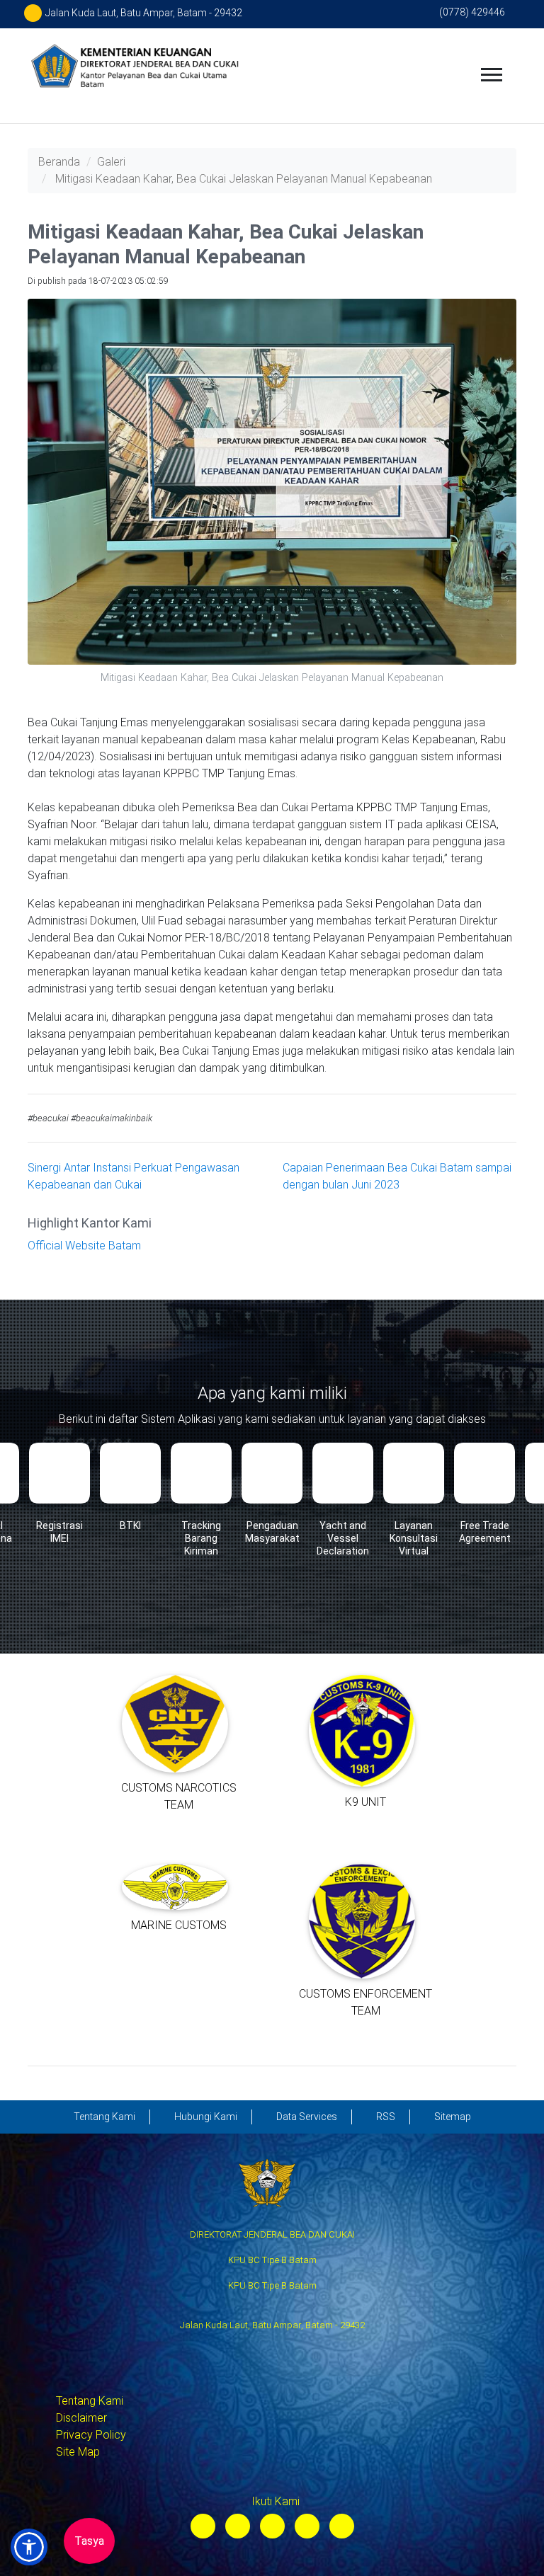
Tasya (89, 2541)
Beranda (59, 162)
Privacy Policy (91, 2435)
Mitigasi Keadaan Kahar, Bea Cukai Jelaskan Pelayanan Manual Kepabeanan (244, 179)
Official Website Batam (84, 1246)
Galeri (111, 162)
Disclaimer (81, 2418)
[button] (29, 2547)
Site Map (78, 2452)
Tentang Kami (90, 2401)
